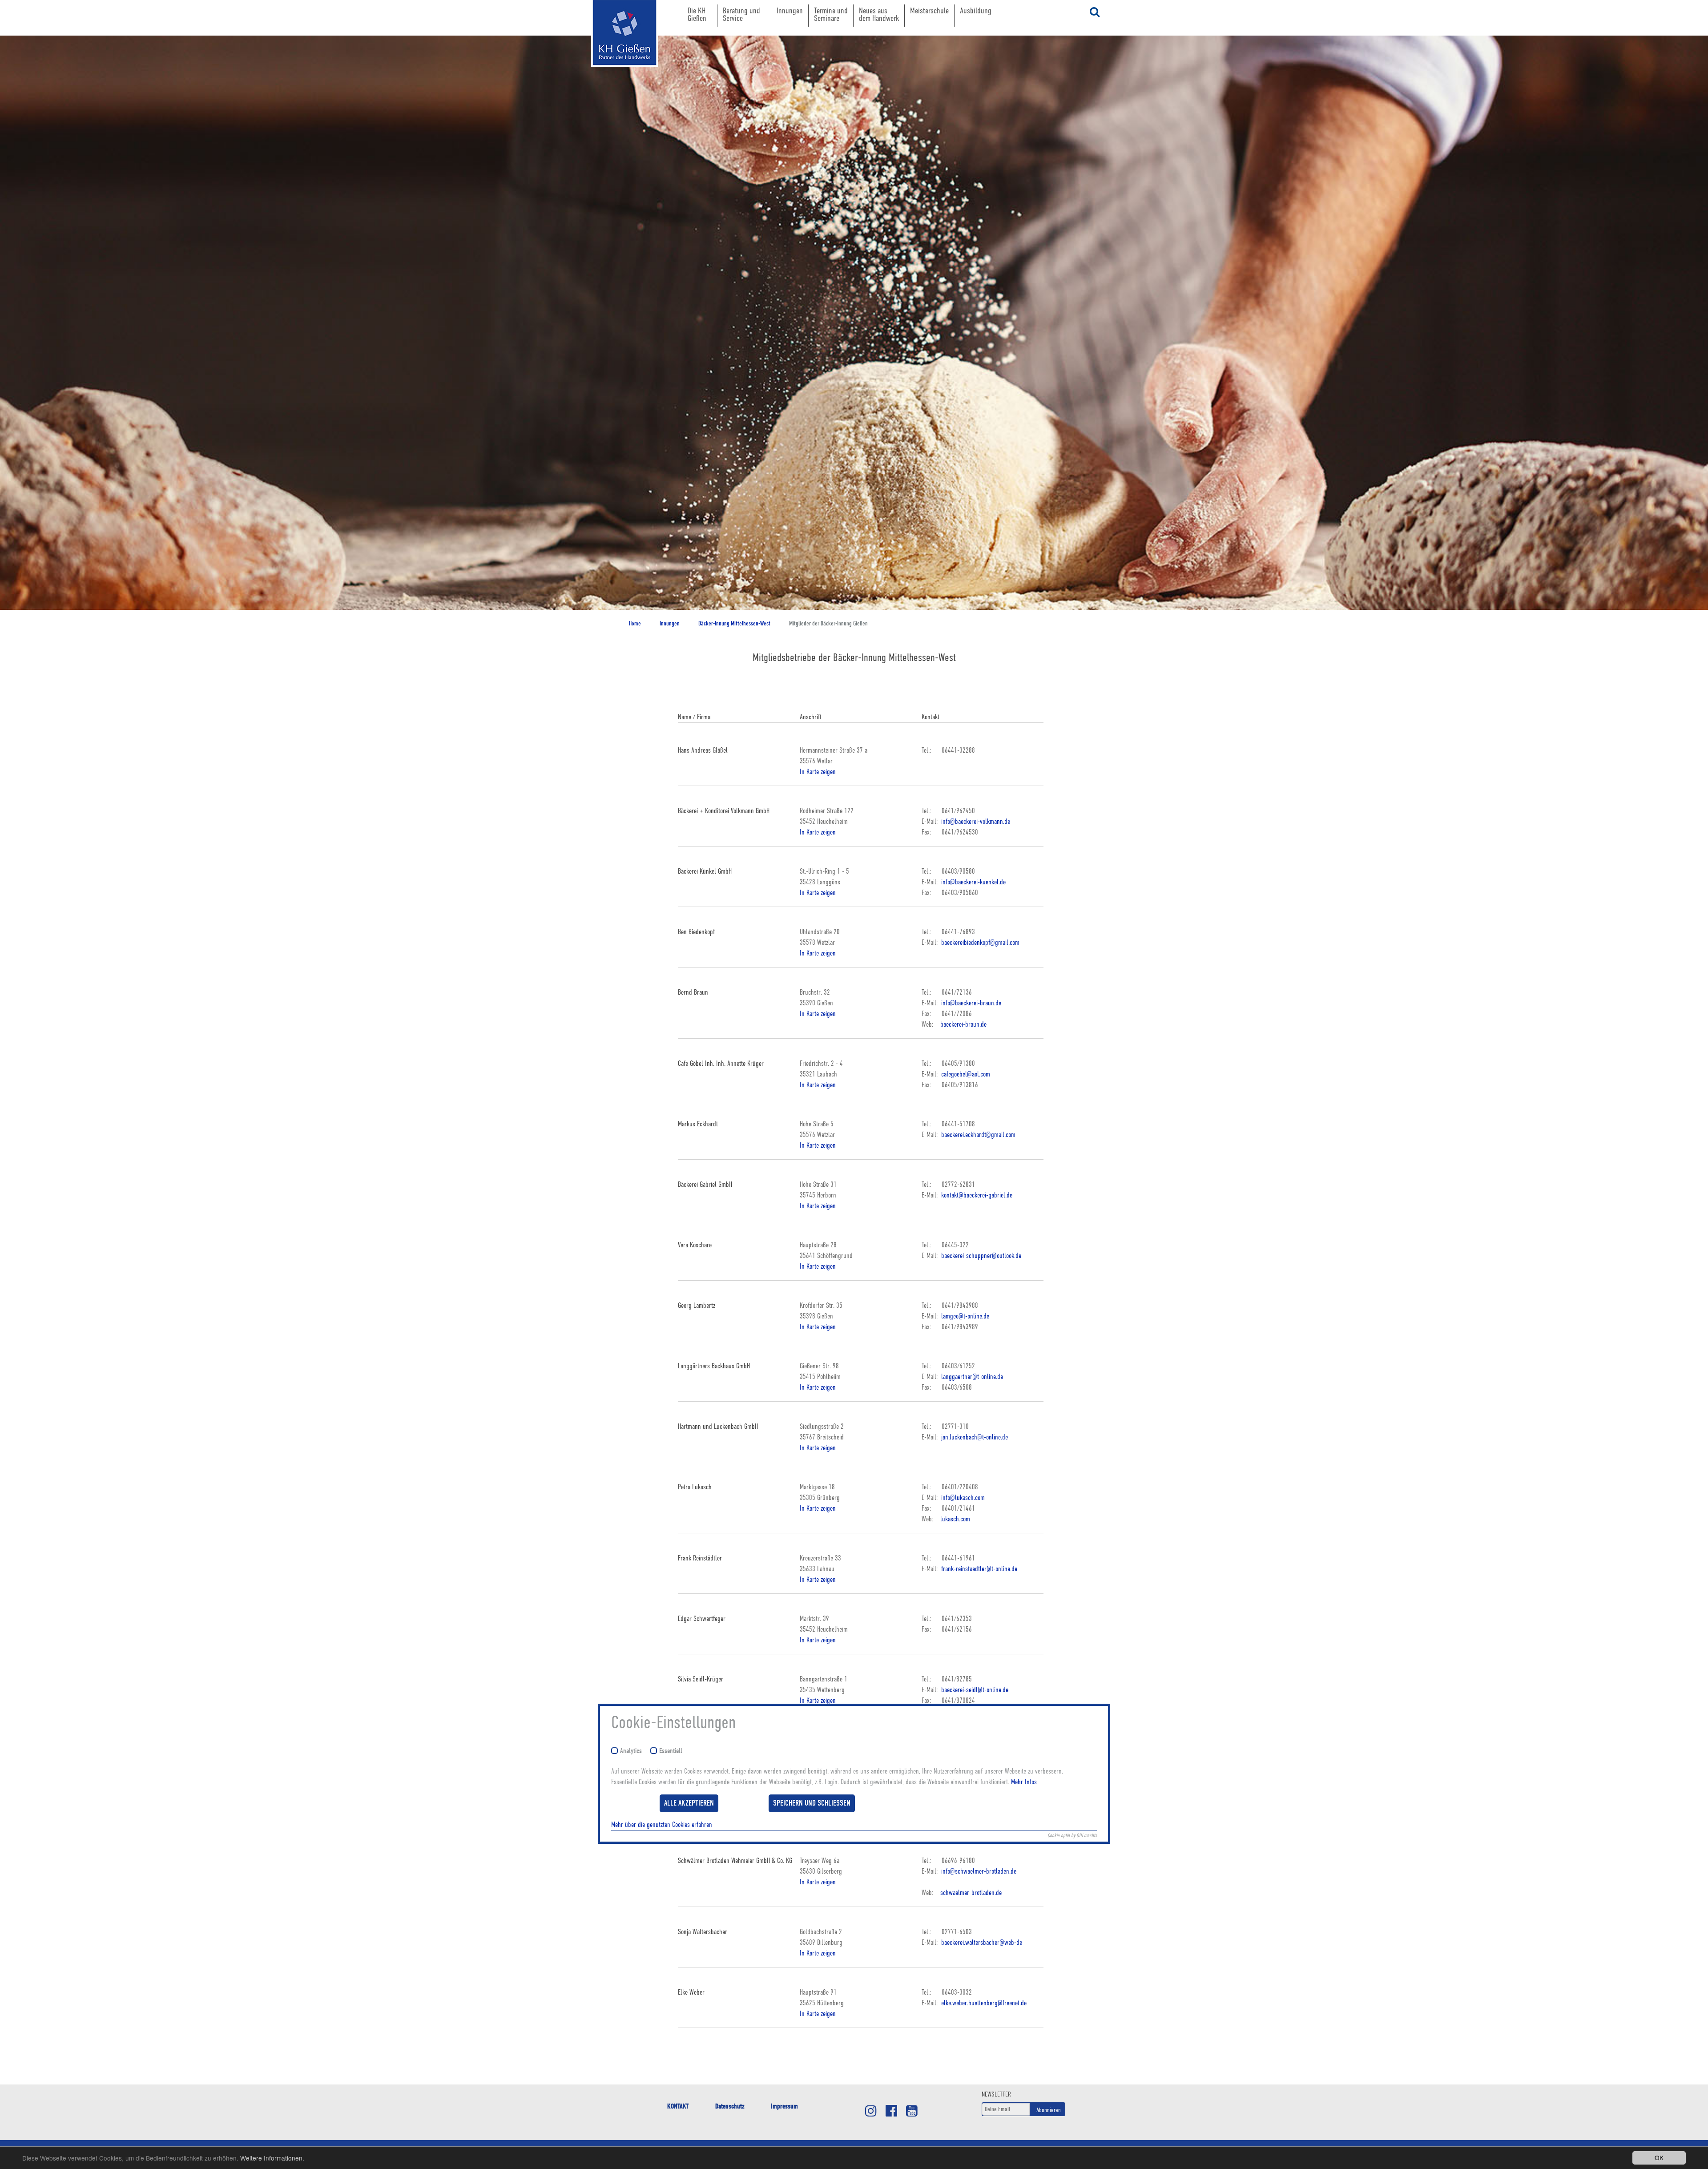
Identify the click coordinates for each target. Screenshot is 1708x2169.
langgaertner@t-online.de (971, 1377)
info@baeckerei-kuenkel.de (973, 882)
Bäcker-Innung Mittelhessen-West (734, 623)
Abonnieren (1049, 2110)
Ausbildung (976, 10)
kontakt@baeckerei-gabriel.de (976, 1195)
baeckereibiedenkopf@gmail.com (979, 943)
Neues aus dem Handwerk (879, 14)
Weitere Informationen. (272, 2158)
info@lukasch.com (962, 1498)
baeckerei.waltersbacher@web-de (981, 1943)
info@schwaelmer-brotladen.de (978, 1871)
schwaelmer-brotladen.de (971, 1893)
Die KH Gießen (697, 14)
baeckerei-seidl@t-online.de (974, 1690)
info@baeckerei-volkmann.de (975, 822)
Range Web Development (616, 80)
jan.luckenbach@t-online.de (974, 1437)
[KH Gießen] (616, 33)
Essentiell (671, 1751)
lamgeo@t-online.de (964, 1316)
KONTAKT (678, 2106)
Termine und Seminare (831, 14)
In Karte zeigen (818, 772)
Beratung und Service (741, 14)
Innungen (790, 10)
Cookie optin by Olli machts (1072, 1835)
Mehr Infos (1024, 1782)
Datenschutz (730, 2106)
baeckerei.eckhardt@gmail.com (977, 1135)
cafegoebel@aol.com (965, 1074)
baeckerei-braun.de (963, 1024)
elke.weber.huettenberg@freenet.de (983, 2003)
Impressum (784, 2106)
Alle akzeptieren (689, 1803)
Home (635, 623)
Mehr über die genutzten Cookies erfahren (662, 1825)
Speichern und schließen (812, 1803)
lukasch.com (955, 1519)
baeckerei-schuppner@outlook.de (980, 1256)
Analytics (631, 1751)
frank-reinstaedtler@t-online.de (978, 1569)
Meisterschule (929, 10)
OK (1659, 2157)
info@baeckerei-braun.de (970, 1003)
